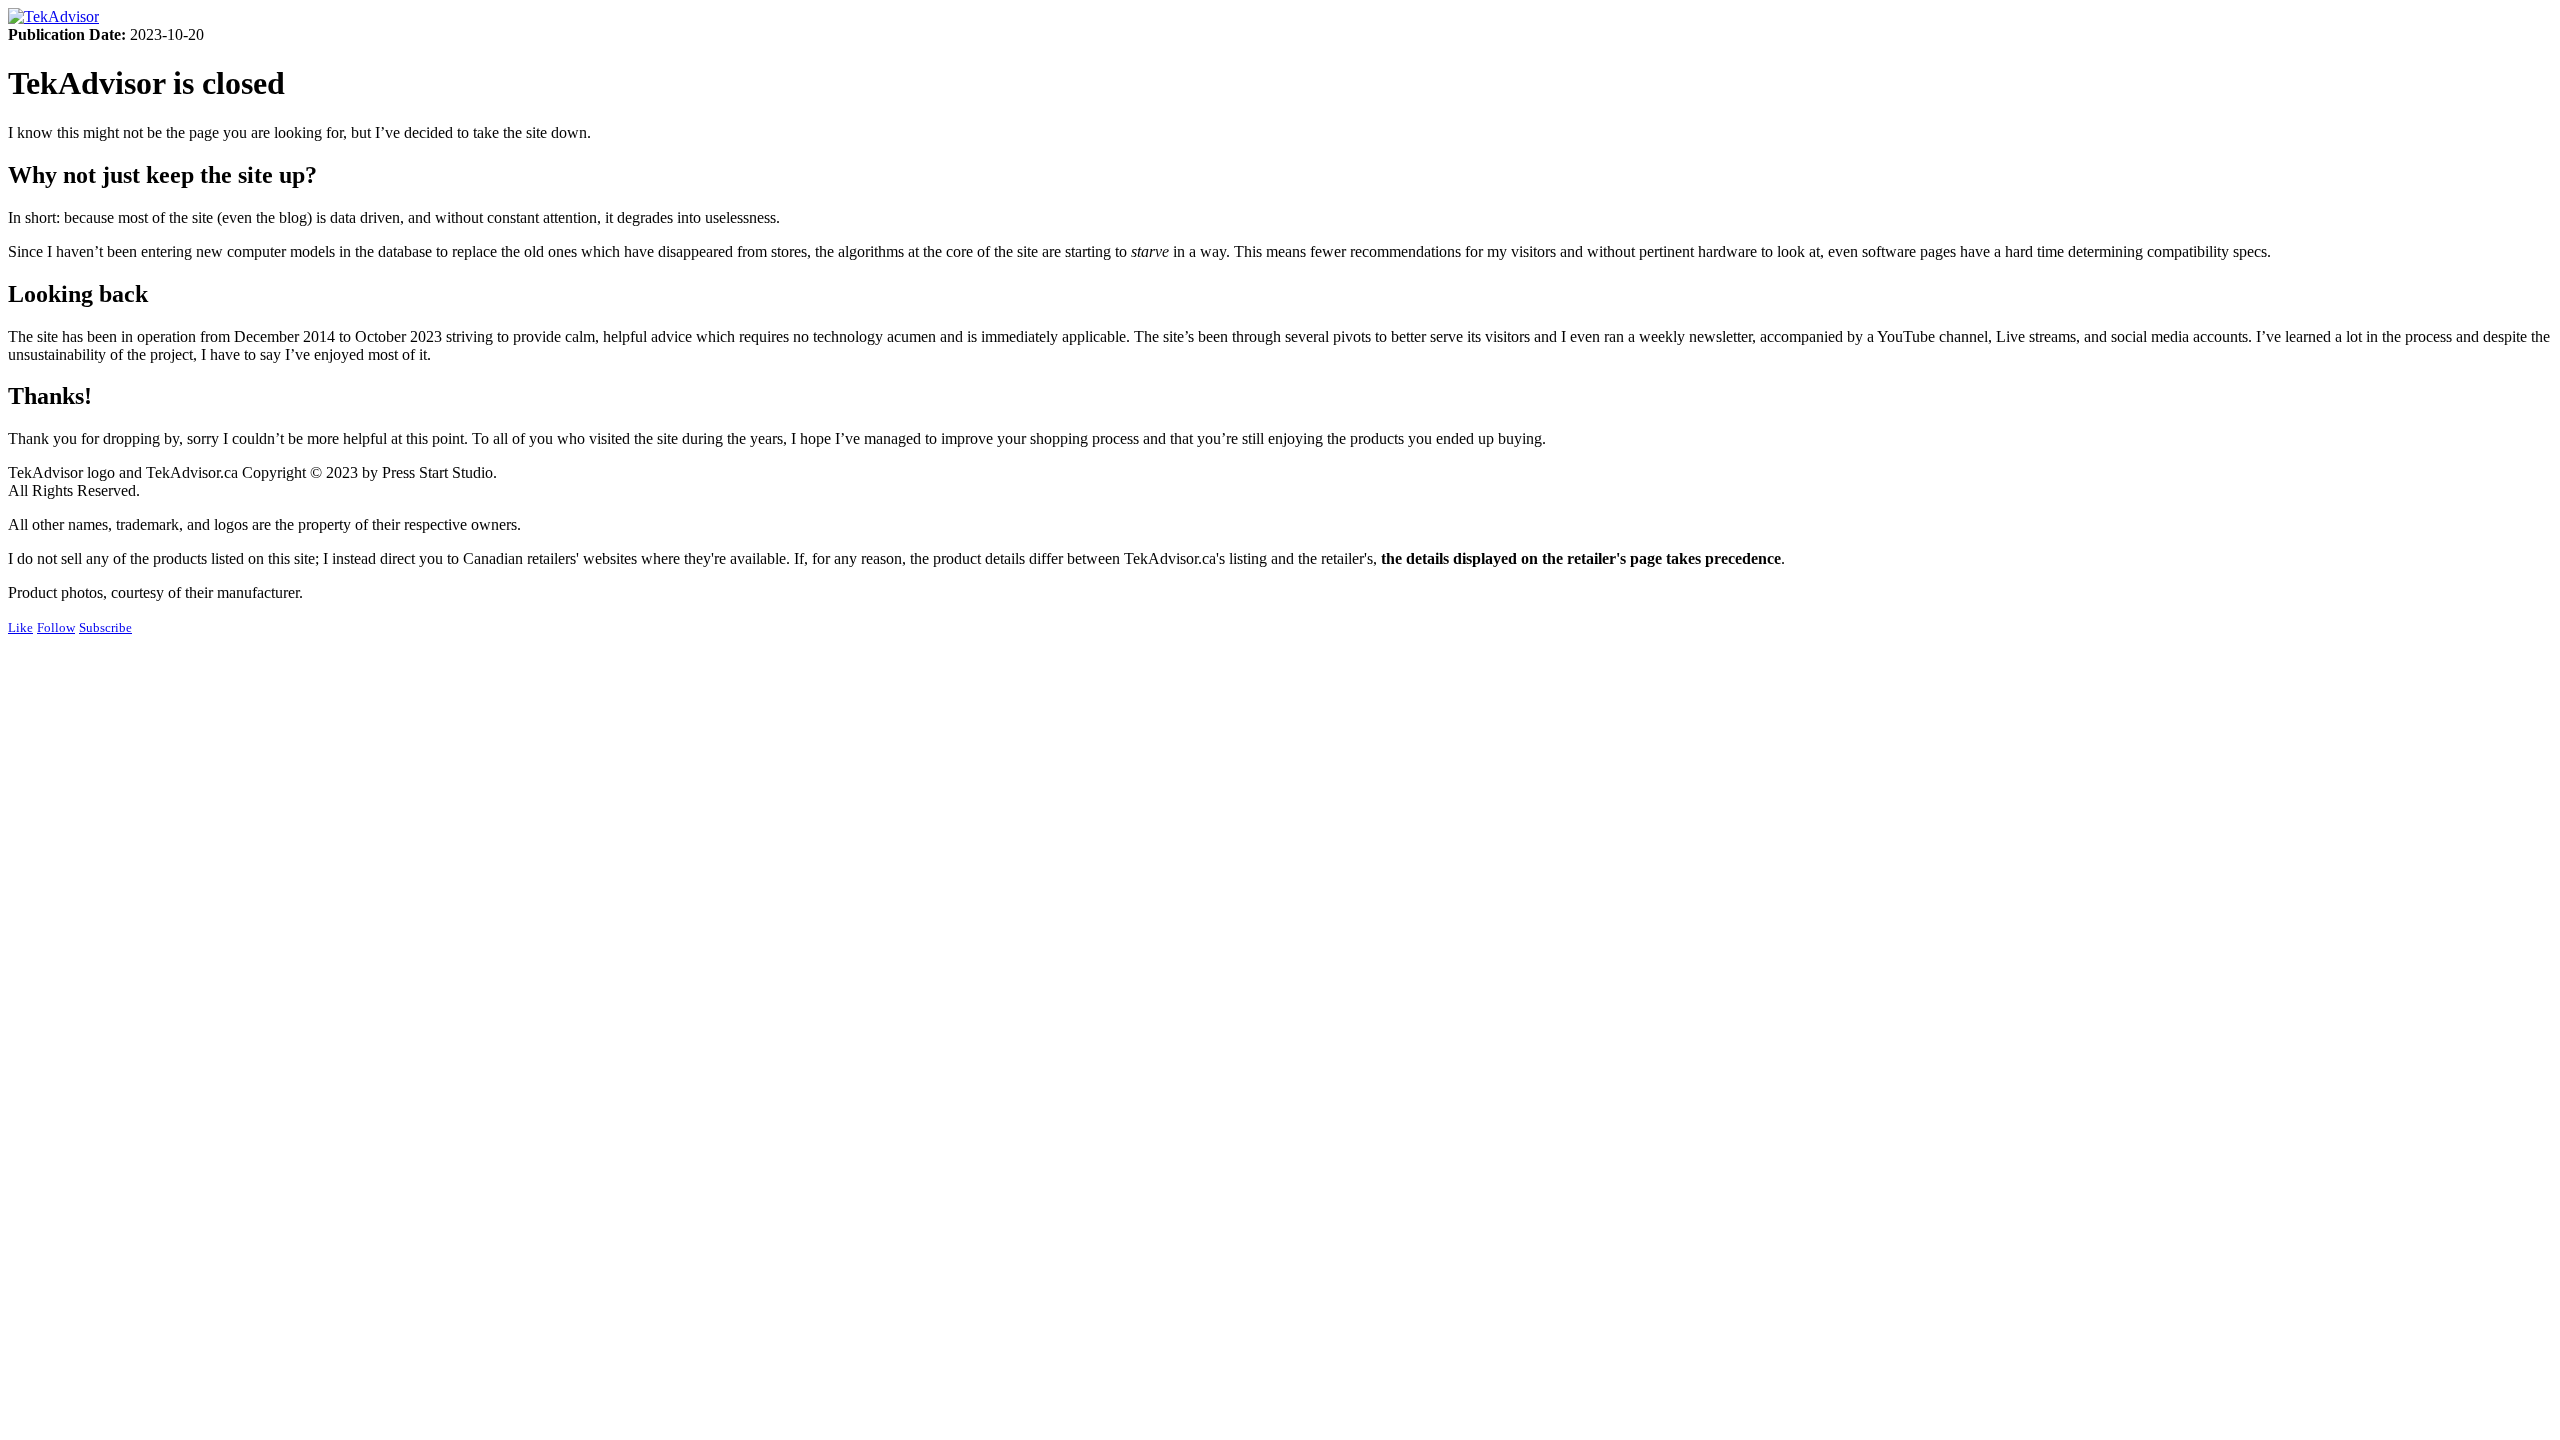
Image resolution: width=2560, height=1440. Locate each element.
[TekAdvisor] (53, 16)
